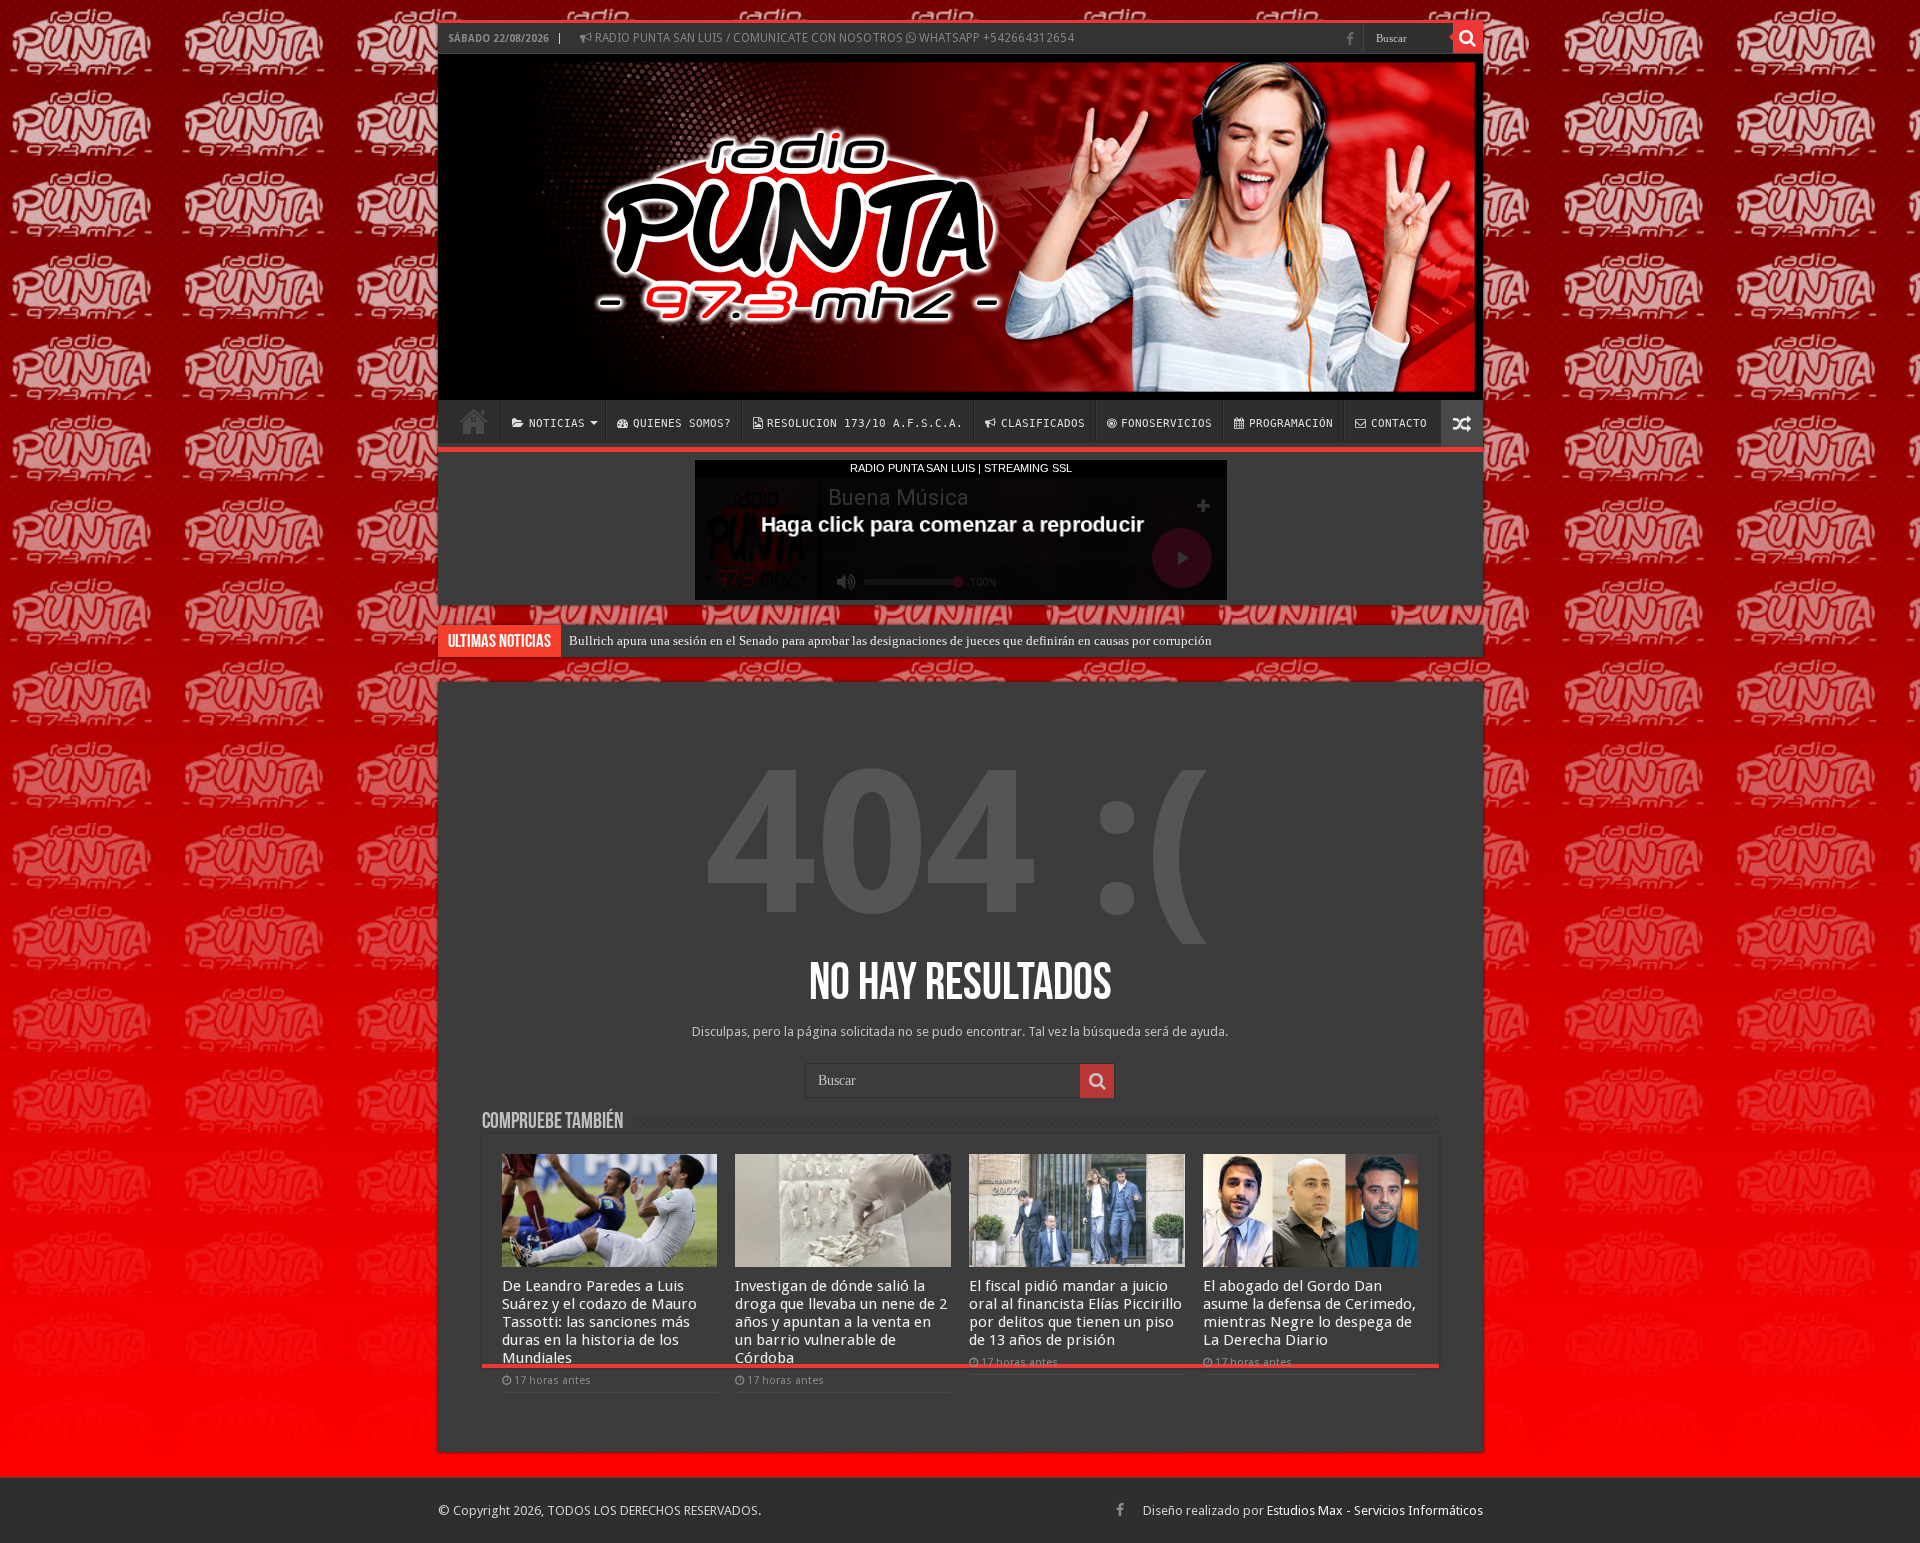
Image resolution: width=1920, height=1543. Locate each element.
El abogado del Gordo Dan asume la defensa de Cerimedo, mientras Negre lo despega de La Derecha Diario (1309, 1313)
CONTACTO (1399, 423)
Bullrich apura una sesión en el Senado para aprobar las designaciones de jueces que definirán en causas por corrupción (890, 640)
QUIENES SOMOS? (682, 423)
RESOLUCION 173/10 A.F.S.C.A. (865, 423)
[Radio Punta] (960, 227)
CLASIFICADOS (1043, 423)
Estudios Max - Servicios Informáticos (1375, 1510)
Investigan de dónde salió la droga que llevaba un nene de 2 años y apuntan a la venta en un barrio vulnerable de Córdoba (841, 1322)
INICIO (474, 421)
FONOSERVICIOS (1166, 423)
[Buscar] (1468, 38)
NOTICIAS (557, 423)
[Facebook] (1350, 39)
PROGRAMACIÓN (1291, 423)
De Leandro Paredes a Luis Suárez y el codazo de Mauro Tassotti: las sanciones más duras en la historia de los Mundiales (599, 1322)
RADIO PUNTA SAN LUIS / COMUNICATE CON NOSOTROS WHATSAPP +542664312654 (833, 38)
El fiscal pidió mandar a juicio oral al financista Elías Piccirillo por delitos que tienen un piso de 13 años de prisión (1075, 1313)
